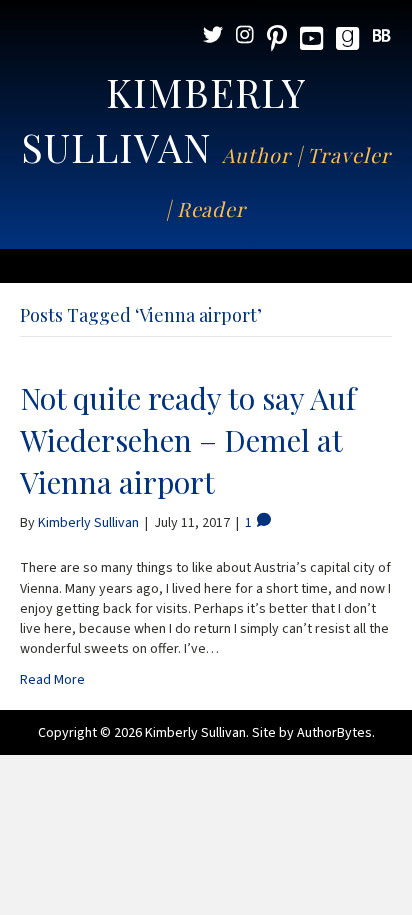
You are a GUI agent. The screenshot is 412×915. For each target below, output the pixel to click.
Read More (52, 680)
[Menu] (206, 266)
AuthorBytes (334, 733)
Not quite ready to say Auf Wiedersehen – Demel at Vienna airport (188, 440)
